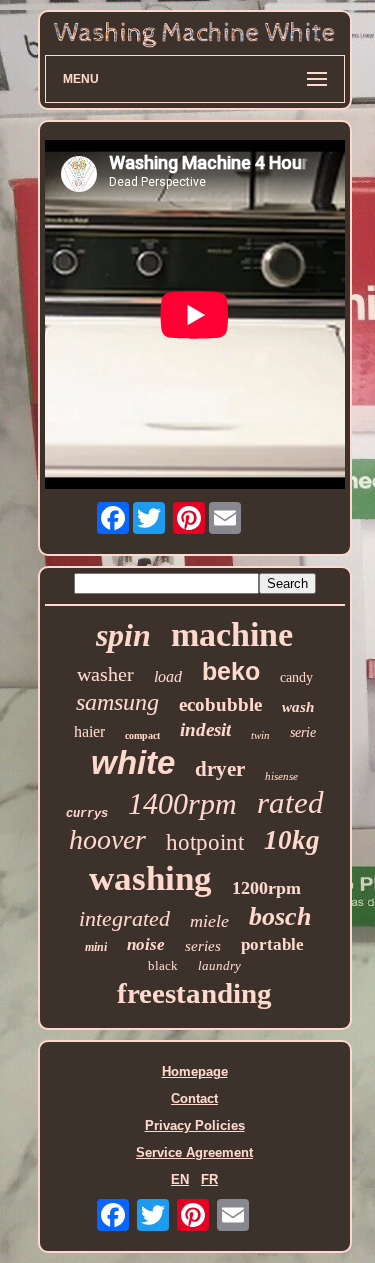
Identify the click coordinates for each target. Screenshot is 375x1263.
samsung (117, 702)
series (203, 946)
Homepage (195, 1071)
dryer (220, 769)
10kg (292, 840)
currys (87, 814)
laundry (219, 965)
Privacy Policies (195, 1125)
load (168, 676)
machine (232, 634)
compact (142, 735)
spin (123, 635)
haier (89, 731)
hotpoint (205, 842)
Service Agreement (194, 1152)
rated (290, 802)
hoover (107, 839)
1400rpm (182, 803)
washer (105, 674)
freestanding (194, 993)
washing (150, 878)
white (133, 762)
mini (96, 947)
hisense (281, 776)
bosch (280, 916)
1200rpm (266, 888)
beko (231, 671)
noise (146, 944)
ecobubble (220, 704)
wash (298, 707)
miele (209, 921)
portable (272, 944)
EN (180, 1179)
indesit (205, 729)
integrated (124, 918)
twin (260, 735)
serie (303, 732)
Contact (194, 1098)
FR (209, 1179)
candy (296, 677)
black (163, 965)
